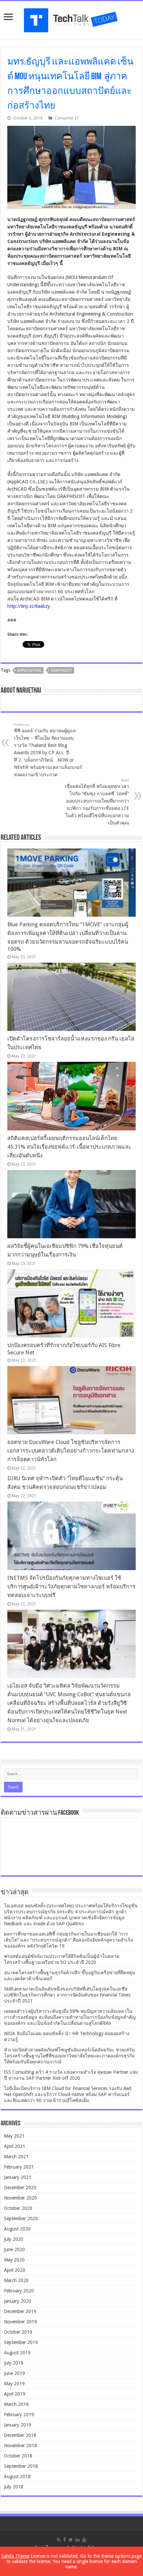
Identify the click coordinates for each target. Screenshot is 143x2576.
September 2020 (21, 2219)
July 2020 (14, 2239)
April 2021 (15, 2146)
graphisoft (61, 671)
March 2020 (16, 2280)
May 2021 (14, 2136)
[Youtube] (84, 2540)
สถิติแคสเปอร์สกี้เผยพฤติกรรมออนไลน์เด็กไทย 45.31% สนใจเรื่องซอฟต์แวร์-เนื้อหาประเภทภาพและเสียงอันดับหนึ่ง (69, 1147)
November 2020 (20, 2198)
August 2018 (17, 2476)
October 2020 (18, 2208)
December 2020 (20, 2188)
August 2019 (17, 2353)
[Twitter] (71, 2540)
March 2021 (16, 2157)
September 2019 (21, 2342)
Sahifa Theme (15, 2556)
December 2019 (20, 2311)
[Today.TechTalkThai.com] (71, 18)
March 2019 (16, 2404)
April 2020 (15, 2270)
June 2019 (14, 2373)
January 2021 (18, 2177)
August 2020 (17, 2229)
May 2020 (14, 2260)
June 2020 (14, 2249)
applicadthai (29, 671)
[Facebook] (65, 2540)
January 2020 (18, 2301)
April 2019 (15, 2394)
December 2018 (20, 2435)
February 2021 (19, 2167)
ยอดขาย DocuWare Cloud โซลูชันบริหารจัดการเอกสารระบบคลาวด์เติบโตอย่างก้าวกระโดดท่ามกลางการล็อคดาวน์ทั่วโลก (71, 1451)
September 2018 (21, 2466)
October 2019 (18, 2332)
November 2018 (20, 2446)
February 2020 (19, 2291)
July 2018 (14, 2487)
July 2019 (14, 2363)
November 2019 (20, 2322)
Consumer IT (67, 118)
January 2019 (18, 2425)
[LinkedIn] (77, 2540)
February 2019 (19, 2415)
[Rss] (59, 2540)
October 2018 (18, 2456)
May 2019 (14, 2384)
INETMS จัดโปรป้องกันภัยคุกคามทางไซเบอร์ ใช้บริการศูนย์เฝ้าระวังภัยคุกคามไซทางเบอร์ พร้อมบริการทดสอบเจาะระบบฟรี (71, 1587)
